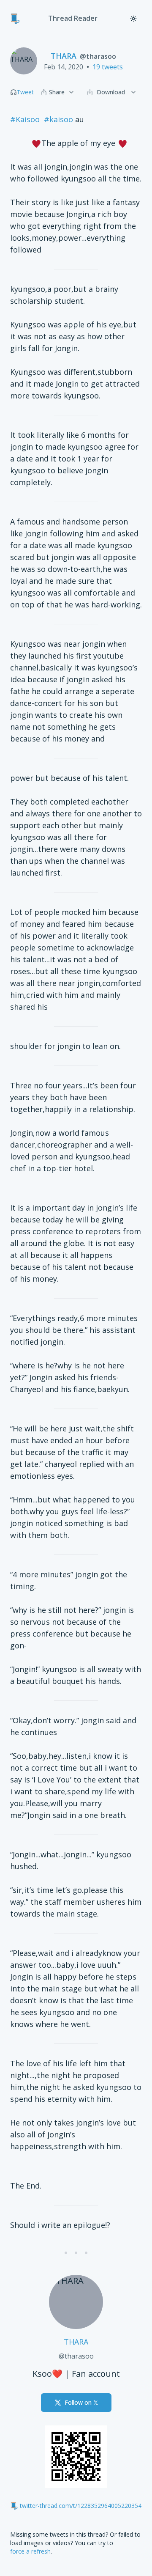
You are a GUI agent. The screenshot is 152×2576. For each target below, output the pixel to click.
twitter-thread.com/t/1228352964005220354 (81, 2506)
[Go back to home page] (15, 19)
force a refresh (30, 2551)
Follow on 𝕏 (81, 2402)
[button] (14, 92)
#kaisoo (58, 119)
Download (111, 92)
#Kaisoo (25, 119)
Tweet (25, 92)
